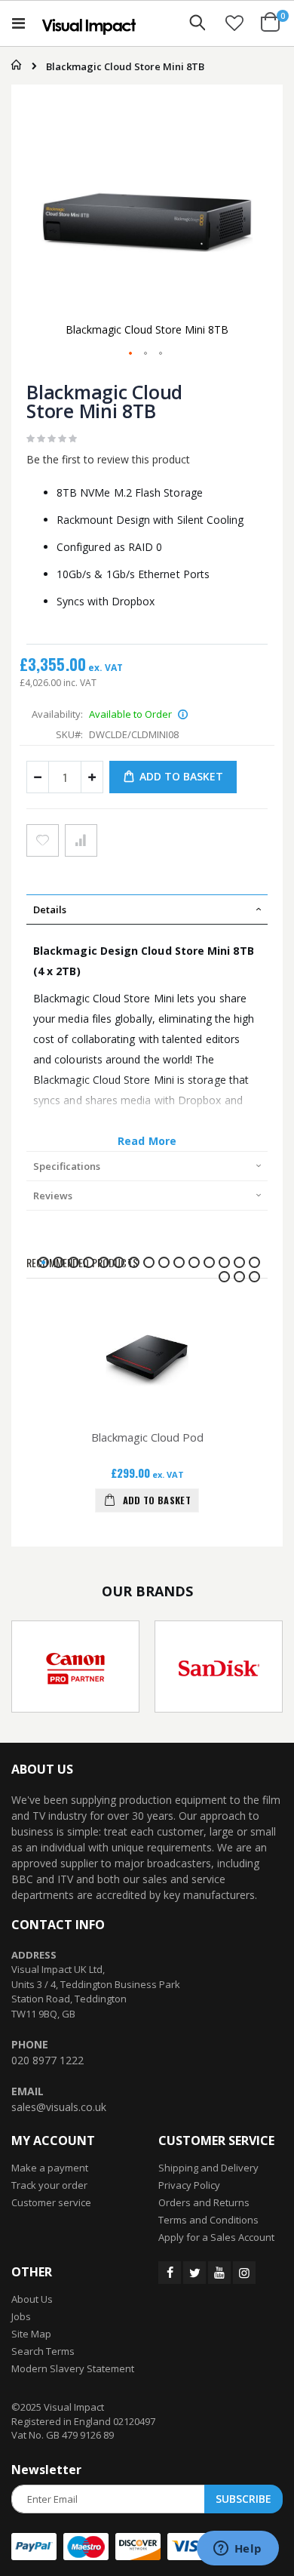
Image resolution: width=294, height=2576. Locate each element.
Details (50, 909)
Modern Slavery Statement (73, 2368)
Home (13, 65)
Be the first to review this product (108, 459)
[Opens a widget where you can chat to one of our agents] (237, 2550)
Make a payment (50, 2168)
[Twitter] (194, 2273)
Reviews (53, 1196)
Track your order (49, 2185)
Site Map (31, 2334)
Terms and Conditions (208, 2220)
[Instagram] (244, 2273)
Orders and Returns (204, 2202)
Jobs (21, 2316)
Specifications (67, 1166)
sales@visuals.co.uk (59, 2107)
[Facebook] (170, 2273)
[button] (234, 23)
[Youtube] (219, 2273)
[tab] (147, 909)
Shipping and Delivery (208, 2168)
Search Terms (43, 2351)
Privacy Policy (189, 2185)
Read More (147, 1141)
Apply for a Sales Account (216, 2237)
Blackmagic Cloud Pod (147, 1437)
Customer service (51, 2202)
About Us (32, 2299)
